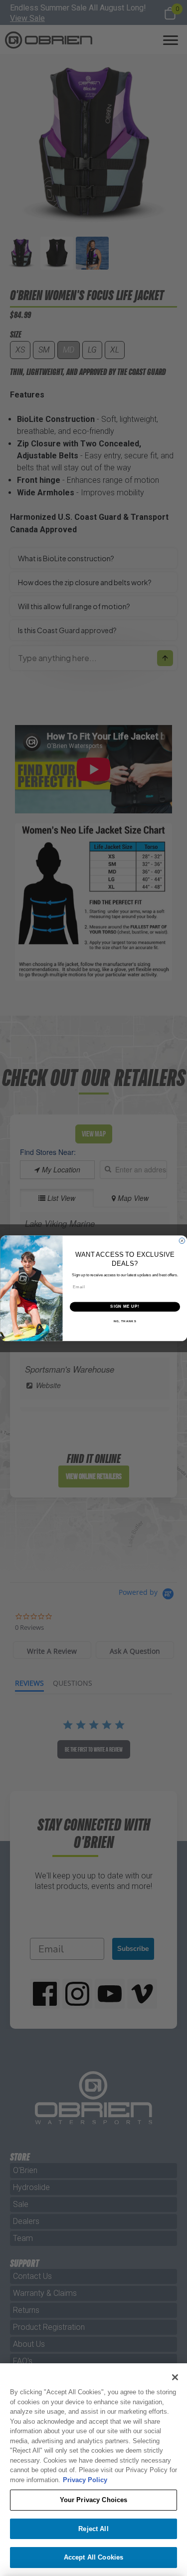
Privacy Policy (85, 2480)
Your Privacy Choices (94, 2500)
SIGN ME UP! (125, 1306)
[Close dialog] (182, 1241)
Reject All (93, 2529)
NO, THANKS (125, 1321)
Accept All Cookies (93, 2557)
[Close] (175, 2377)
